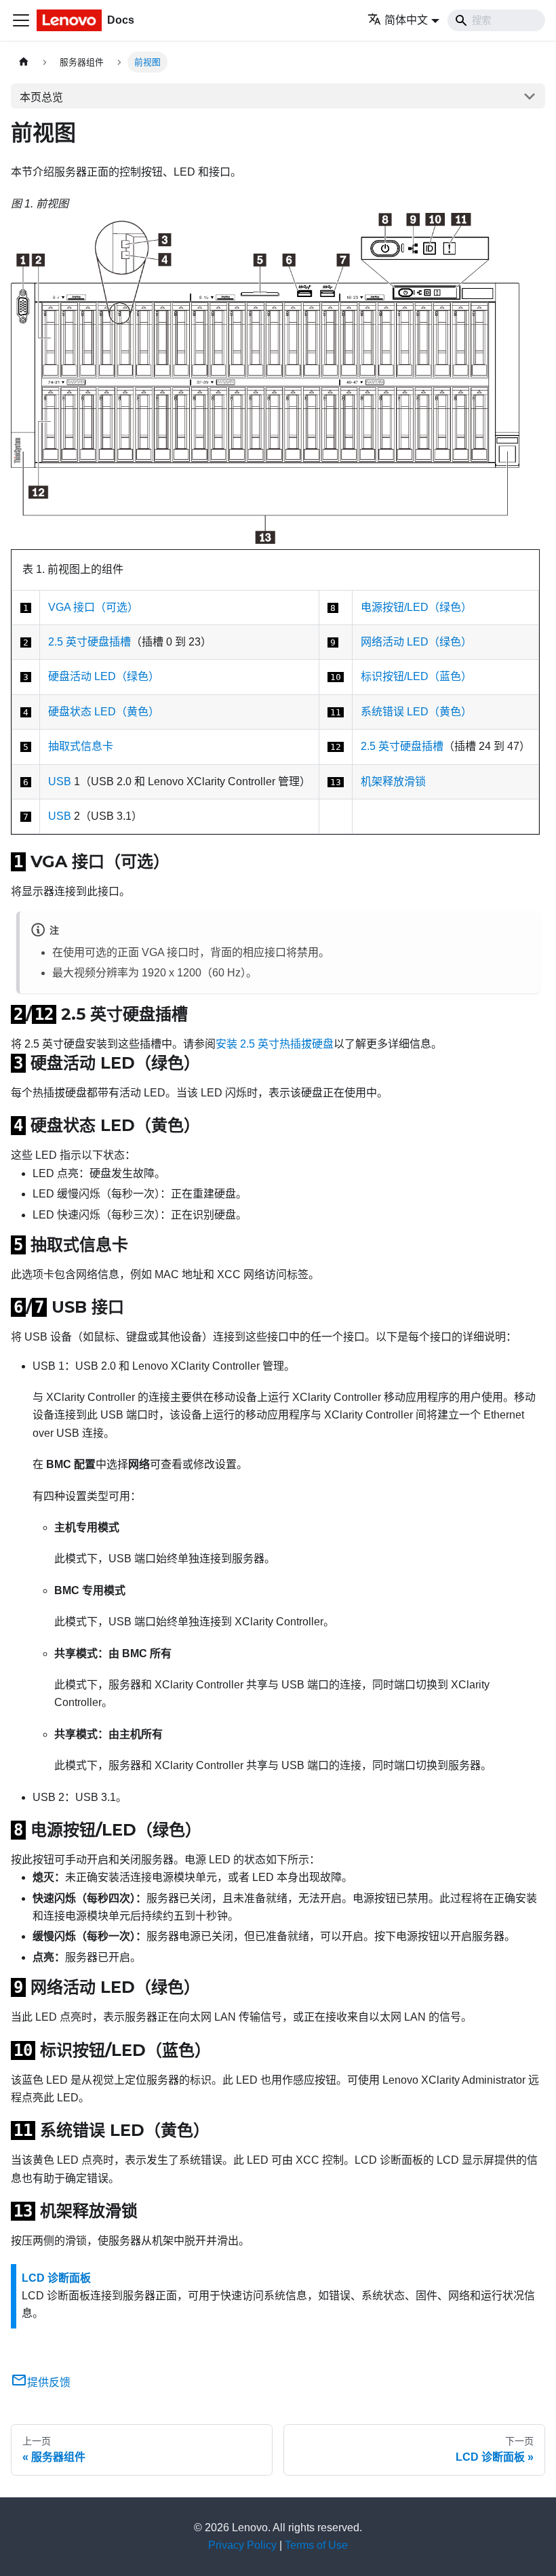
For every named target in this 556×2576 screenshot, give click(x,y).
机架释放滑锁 (393, 781)
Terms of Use (316, 2545)
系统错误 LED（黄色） (416, 712)
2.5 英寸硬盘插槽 (90, 642)
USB (60, 781)
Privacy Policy (242, 2545)
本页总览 (41, 97)
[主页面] (24, 62)
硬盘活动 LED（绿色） (104, 676)
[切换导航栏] (21, 20)
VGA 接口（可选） (93, 607)
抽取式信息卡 (81, 746)
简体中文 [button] (406, 20)
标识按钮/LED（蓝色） (416, 676)
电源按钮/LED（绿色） (416, 607)
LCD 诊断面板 (56, 2278)
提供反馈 (49, 2382)
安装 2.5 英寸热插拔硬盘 (275, 1044)
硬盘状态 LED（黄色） (104, 712)
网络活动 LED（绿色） (416, 642)
